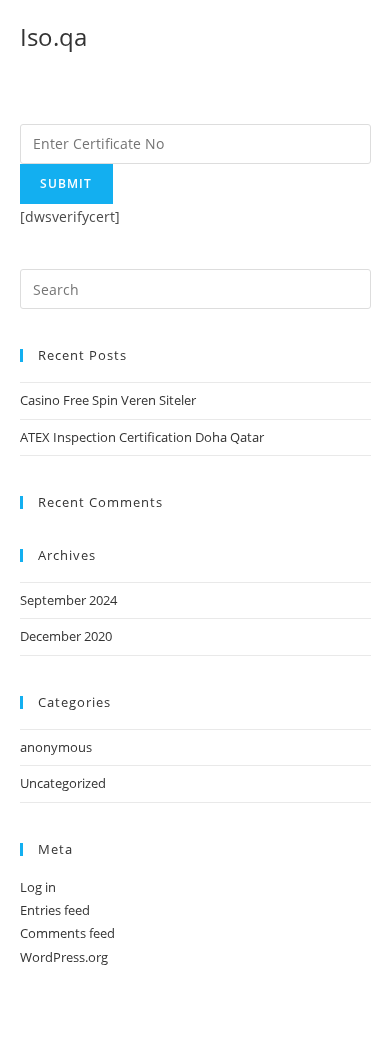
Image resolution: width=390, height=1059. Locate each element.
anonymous (56, 747)
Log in (38, 887)
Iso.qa (53, 36)
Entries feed (55, 910)
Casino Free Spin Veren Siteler (108, 400)
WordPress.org (64, 957)
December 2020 (66, 636)
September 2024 (68, 600)
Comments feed (67, 933)
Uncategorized (63, 783)
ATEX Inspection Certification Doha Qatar (142, 437)
